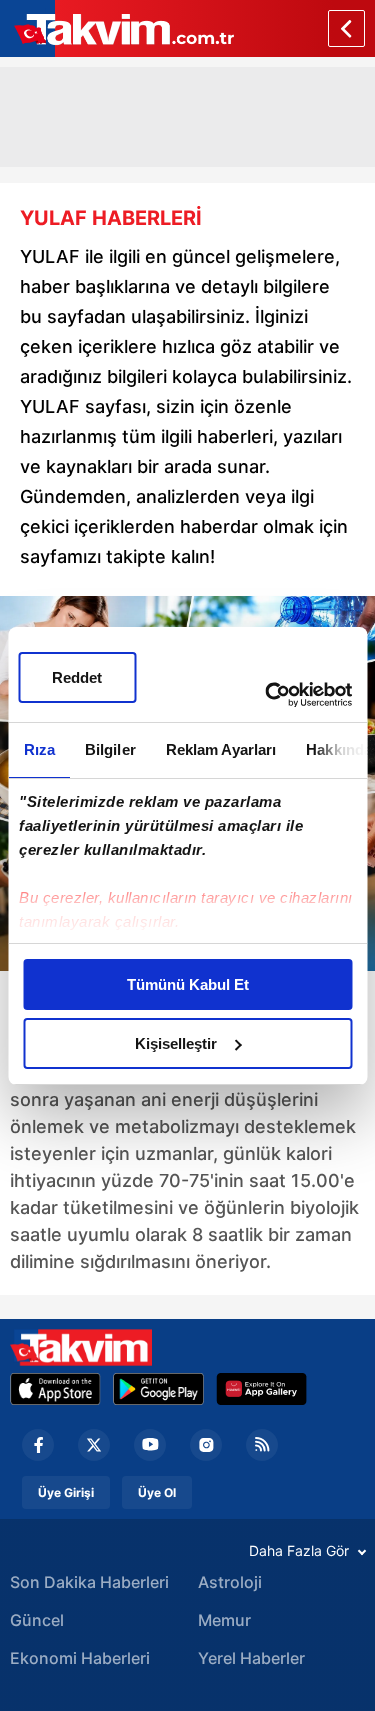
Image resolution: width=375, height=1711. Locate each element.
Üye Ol (157, 1492)
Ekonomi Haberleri (80, 1658)
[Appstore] (55, 1389)
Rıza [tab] (38, 749)
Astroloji (230, 1582)
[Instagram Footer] (206, 1445)
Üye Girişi (66, 1492)
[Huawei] (261, 1389)
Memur (224, 1620)
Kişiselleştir (176, 1043)
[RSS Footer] (262, 1445)
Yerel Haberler (251, 1658)
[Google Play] (158, 1389)
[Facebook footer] (38, 1445)
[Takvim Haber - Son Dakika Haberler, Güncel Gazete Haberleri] (81, 1347)
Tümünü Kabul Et (188, 984)
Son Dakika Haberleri (89, 1582)
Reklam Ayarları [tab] (220, 749)
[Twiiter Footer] (94, 1445)
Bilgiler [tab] (109, 749)
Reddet (77, 677)
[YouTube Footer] (150, 1445)
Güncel (37, 1620)
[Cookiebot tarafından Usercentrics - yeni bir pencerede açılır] (267, 695)
